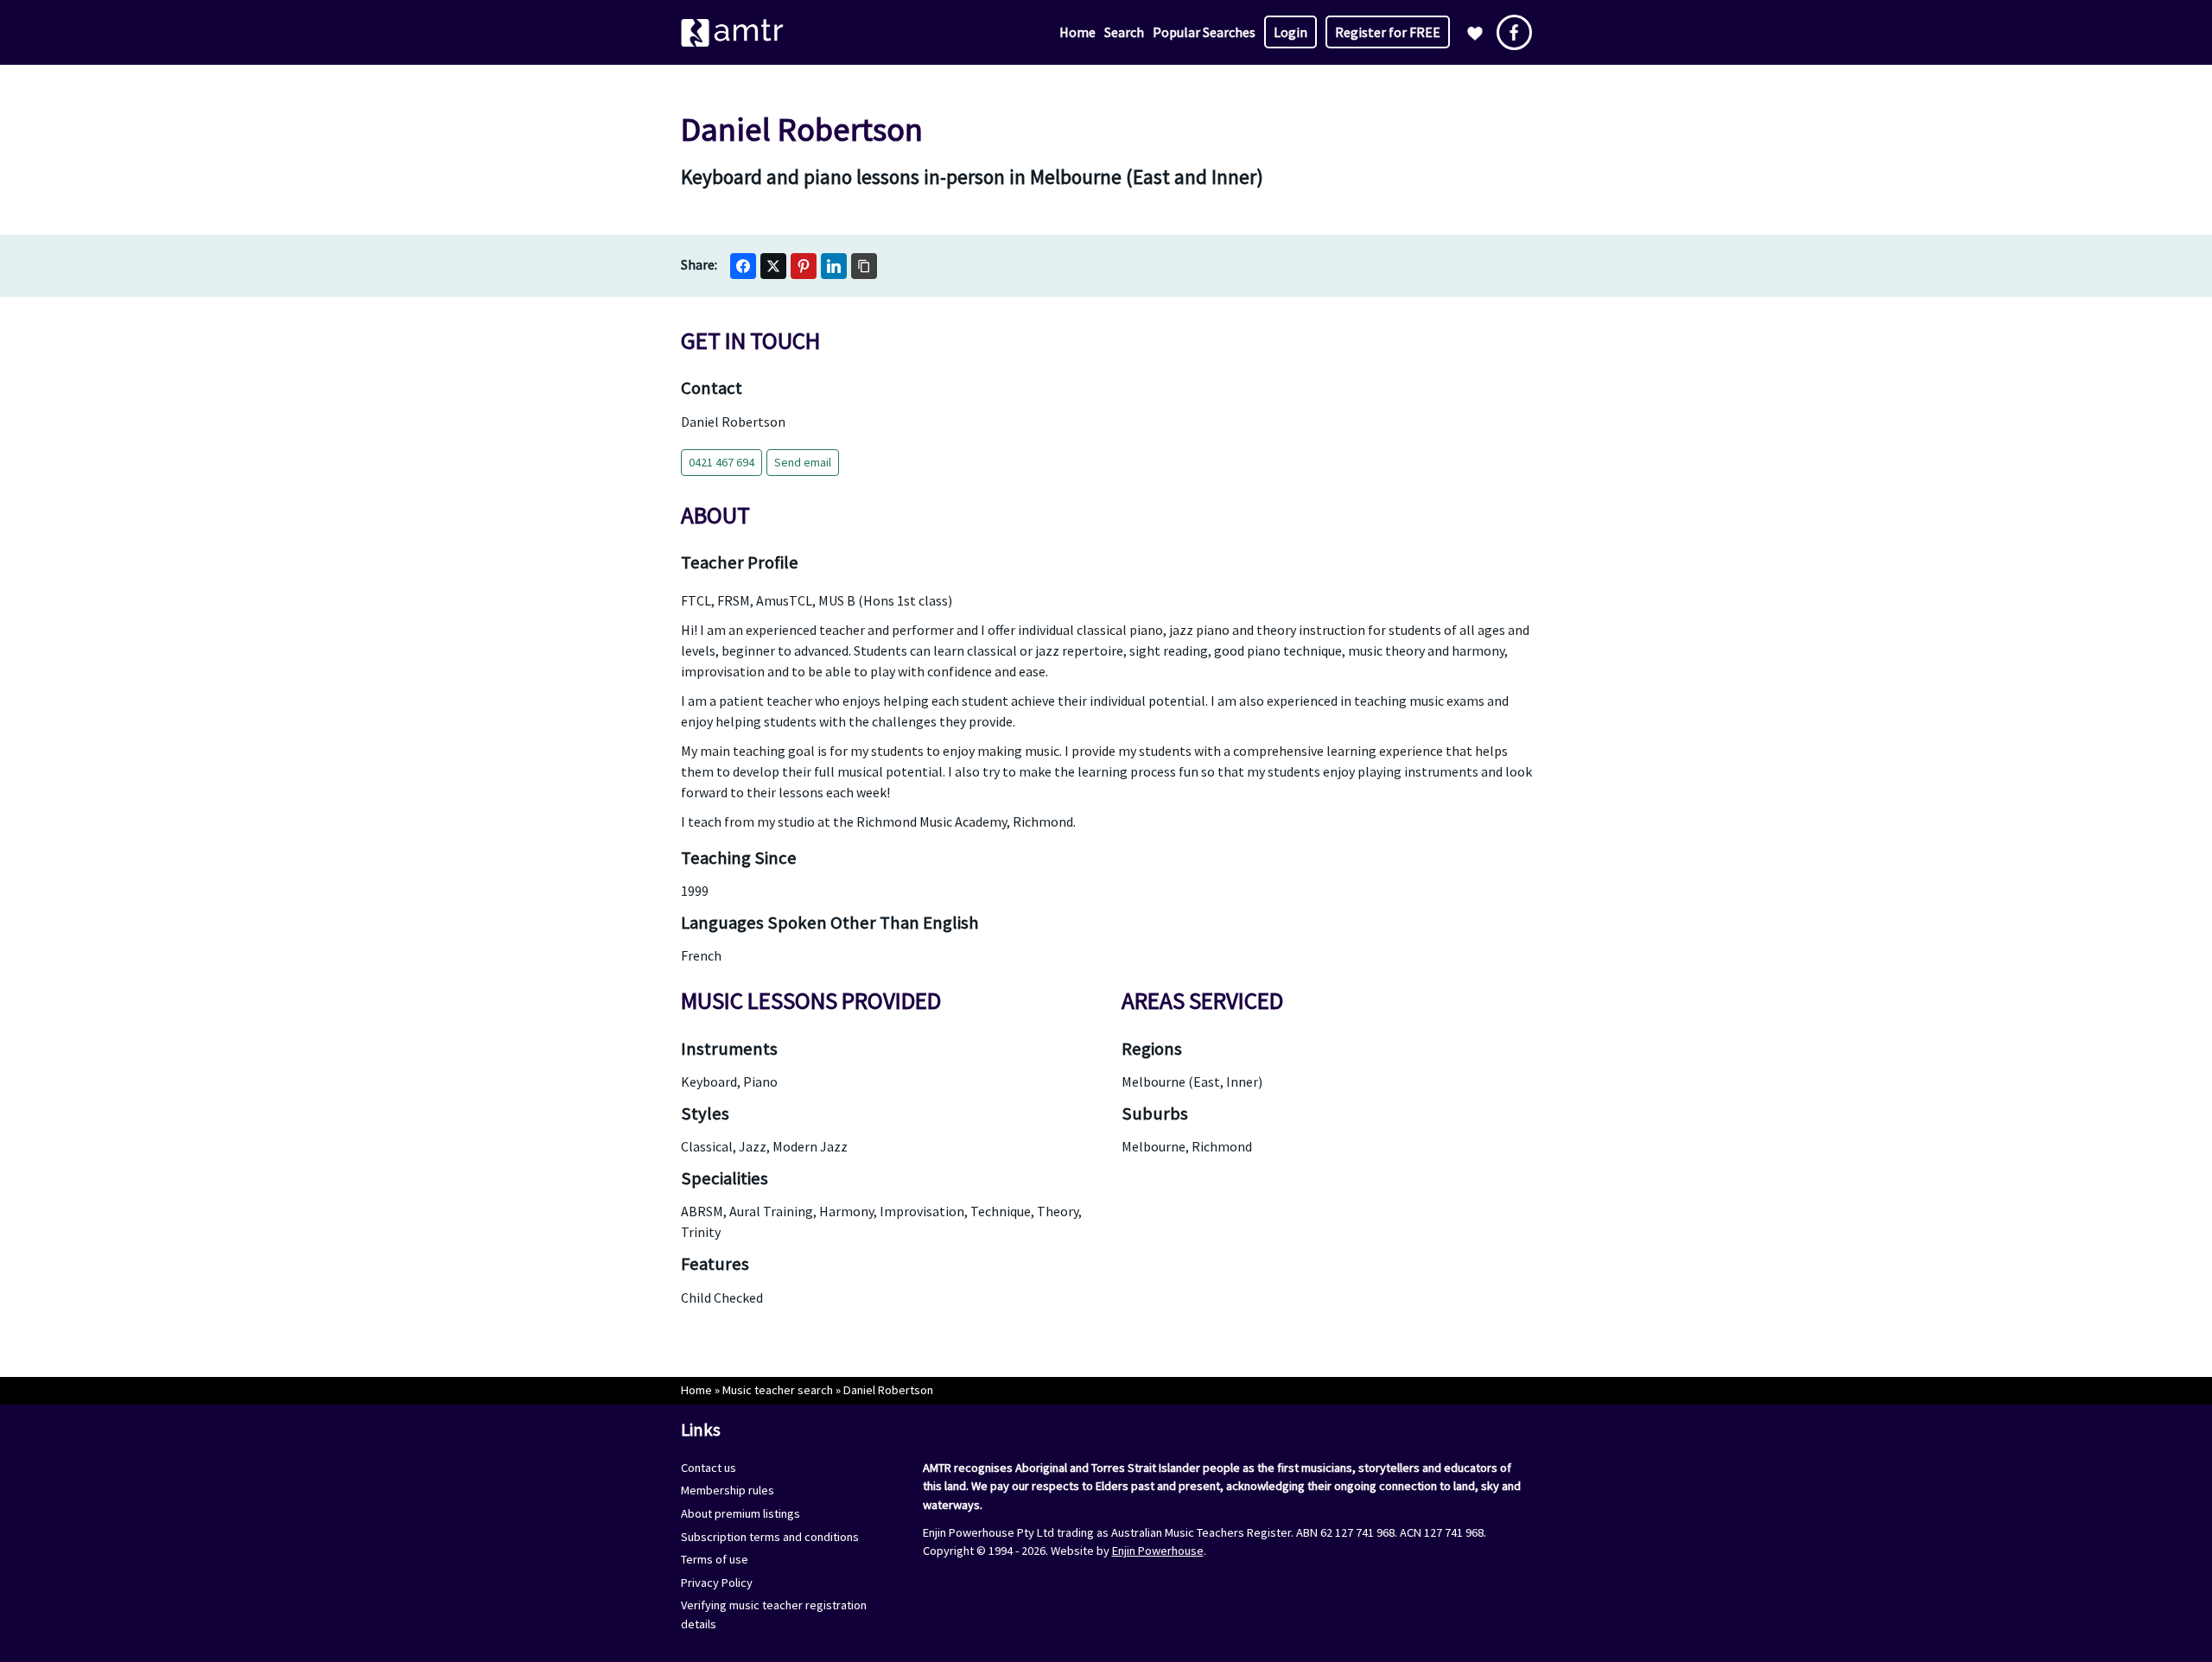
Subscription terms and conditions (770, 1537)
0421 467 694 (721, 462)
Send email (803, 462)
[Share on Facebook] (743, 266)
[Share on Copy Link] (864, 266)
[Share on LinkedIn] (834, 266)
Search (1124, 32)
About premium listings (741, 1513)
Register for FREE (1388, 32)
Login (1290, 32)
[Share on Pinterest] (804, 266)
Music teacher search (778, 1390)
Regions (1152, 1049)
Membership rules (728, 1490)
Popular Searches (1204, 32)
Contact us (709, 1468)
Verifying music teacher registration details (774, 1614)
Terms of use (715, 1559)
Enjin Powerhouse (1158, 1551)
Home (1077, 32)
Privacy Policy (717, 1583)
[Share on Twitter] (773, 266)
